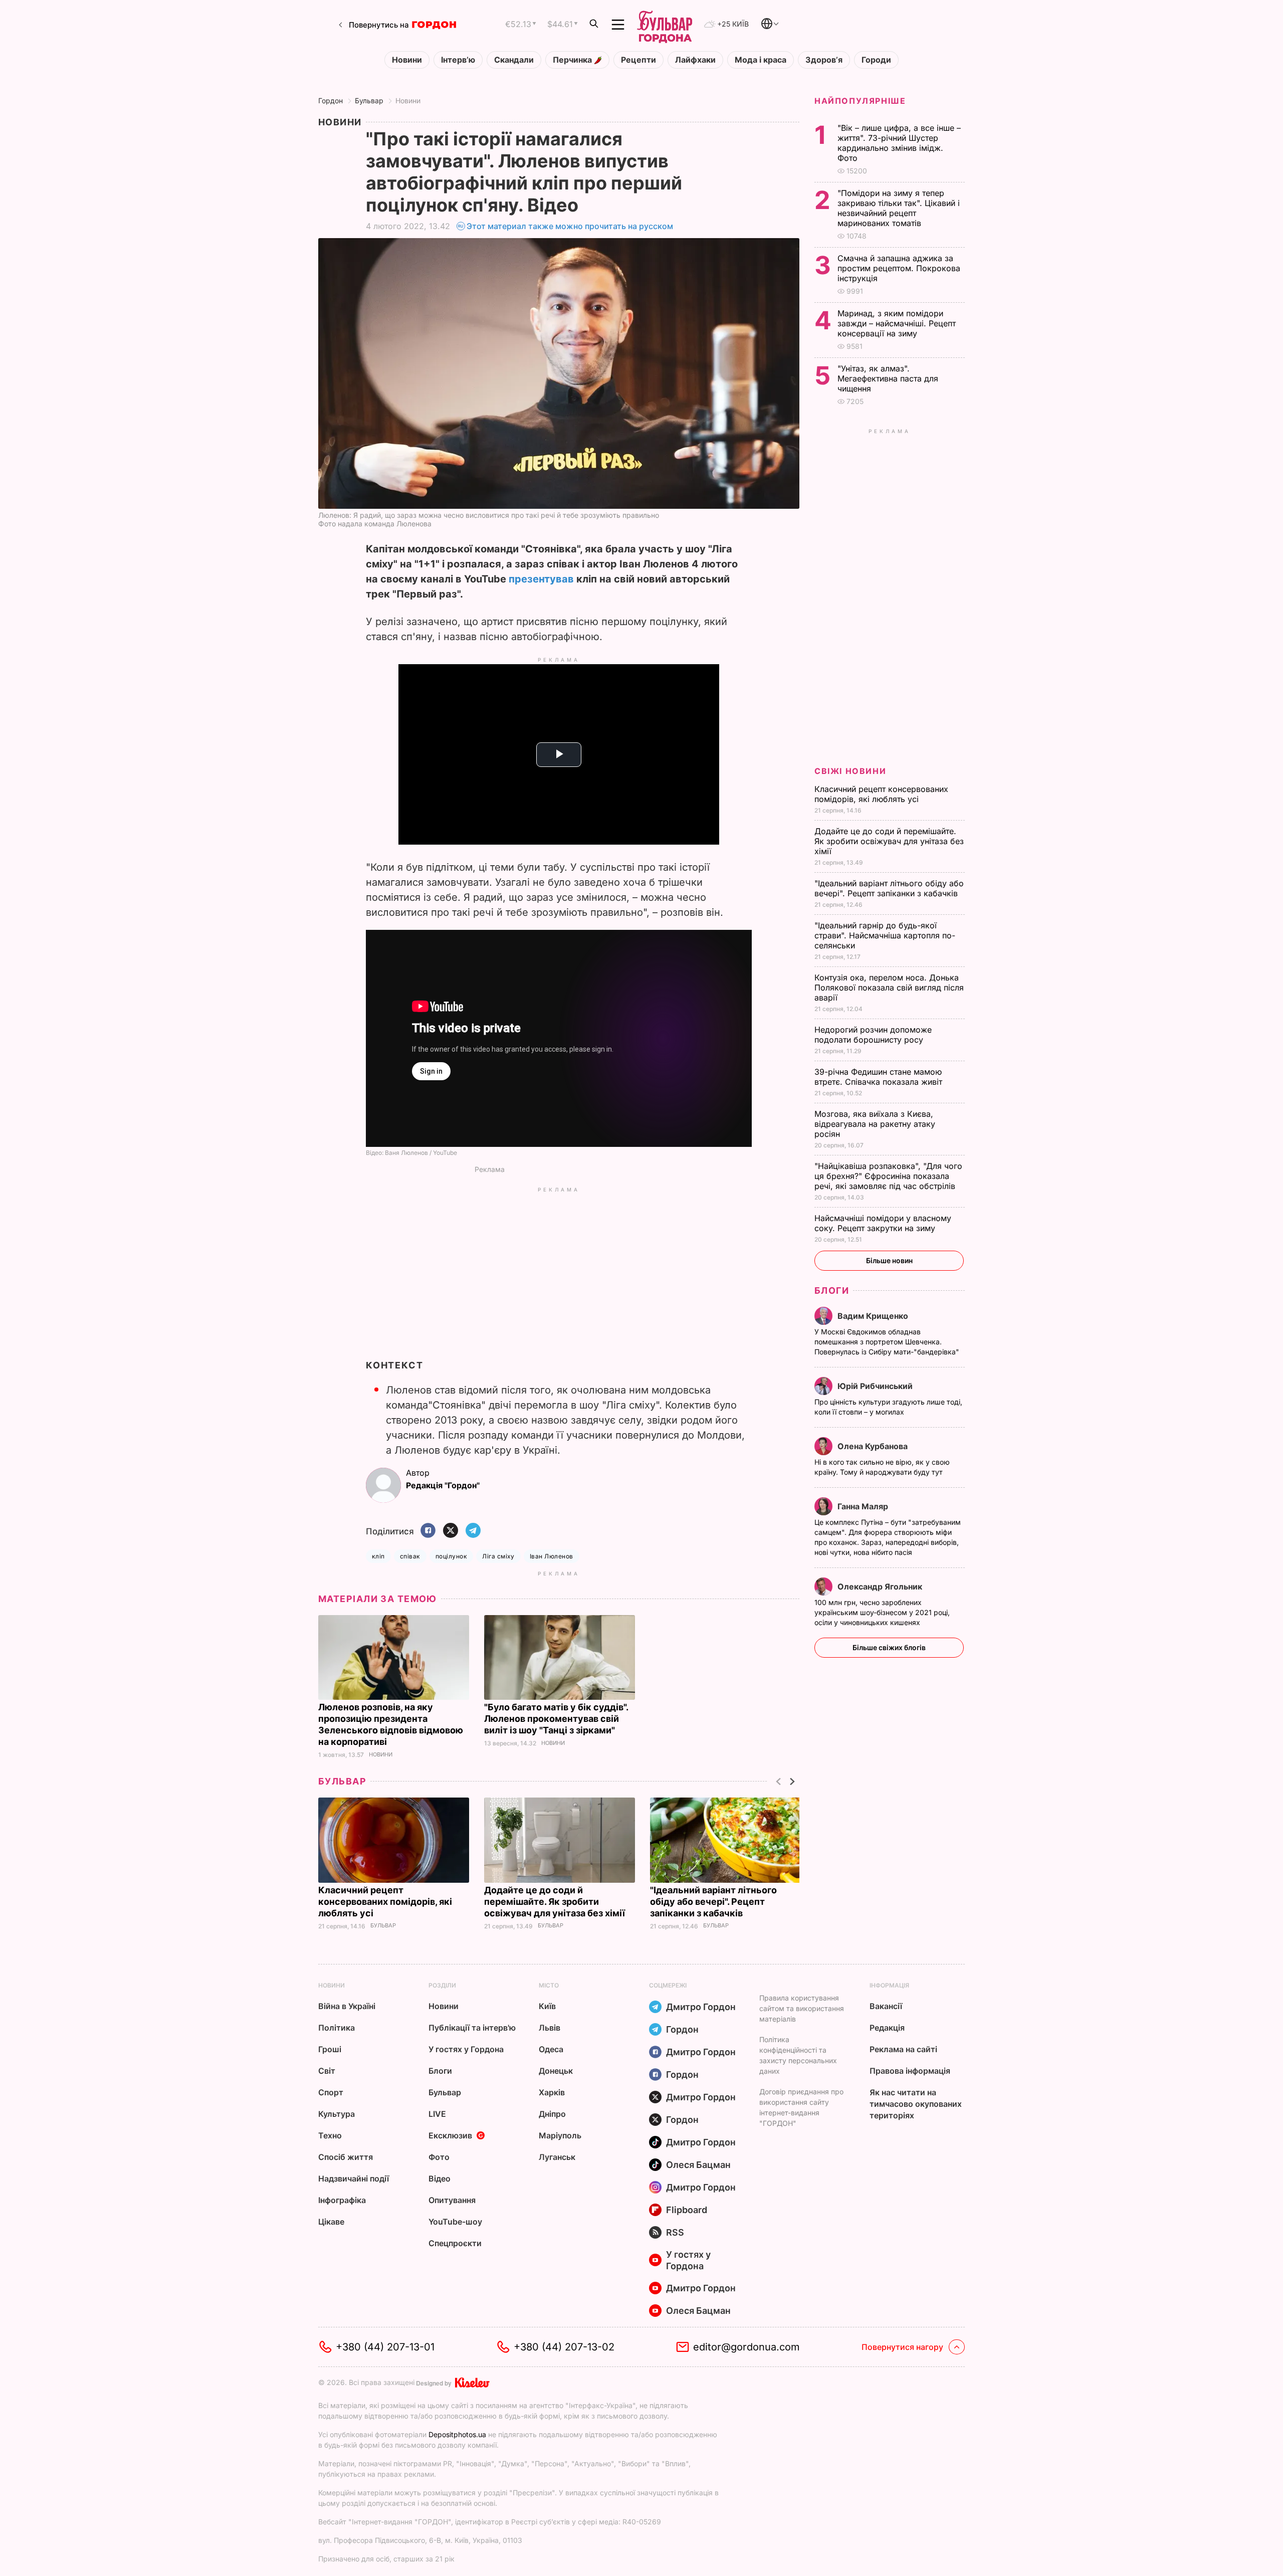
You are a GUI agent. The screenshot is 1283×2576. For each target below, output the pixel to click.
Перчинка (573, 60)
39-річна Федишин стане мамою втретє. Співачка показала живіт (880, 1077)
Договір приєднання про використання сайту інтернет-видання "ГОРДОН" (801, 2107)
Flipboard (687, 2210)
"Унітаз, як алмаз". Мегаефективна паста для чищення (888, 378)
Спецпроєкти (455, 2243)
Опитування (452, 2200)
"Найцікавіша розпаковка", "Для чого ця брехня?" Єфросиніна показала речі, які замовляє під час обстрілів (888, 1176)
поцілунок (451, 1556)
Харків (552, 2092)
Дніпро (552, 2114)
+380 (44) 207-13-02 (564, 2347)
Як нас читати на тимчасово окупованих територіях (916, 2104)
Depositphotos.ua (457, 2434)
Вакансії (886, 2006)
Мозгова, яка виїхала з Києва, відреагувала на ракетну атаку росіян (875, 1124)
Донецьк (556, 2071)
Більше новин (889, 1260)
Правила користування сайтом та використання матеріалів (802, 2008)
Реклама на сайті (903, 2049)
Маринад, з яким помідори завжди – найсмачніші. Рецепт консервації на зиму (897, 323)
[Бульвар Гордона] (665, 25)
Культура (337, 2114)
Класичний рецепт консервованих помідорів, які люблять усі (385, 1902)
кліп (378, 1556)
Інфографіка (342, 2200)
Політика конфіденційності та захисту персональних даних (798, 2055)
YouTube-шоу (455, 2222)
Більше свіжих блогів (889, 1647)
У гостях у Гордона (466, 2049)
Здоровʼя (824, 60)
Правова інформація (910, 2071)
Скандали (514, 60)
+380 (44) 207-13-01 (385, 2347)
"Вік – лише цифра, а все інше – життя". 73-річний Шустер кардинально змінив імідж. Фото (899, 143)
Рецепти (638, 60)
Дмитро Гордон (701, 2007)
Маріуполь (560, 2135)
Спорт (331, 2092)
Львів (550, 2028)
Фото (439, 2157)
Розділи (442, 1985)
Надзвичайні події (354, 2178)
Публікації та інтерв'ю (472, 2028)
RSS (675, 2232)
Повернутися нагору (902, 2347)
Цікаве (331, 2222)
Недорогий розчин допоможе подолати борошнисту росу (873, 1035)
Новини (407, 60)
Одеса (551, 2049)
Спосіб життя (346, 2157)
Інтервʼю (458, 60)
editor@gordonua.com (746, 2347)
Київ (547, 2006)
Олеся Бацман (698, 2165)
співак (410, 1556)
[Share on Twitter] (451, 1531)
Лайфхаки (695, 60)
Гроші (330, 2049)
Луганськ (557, 2157)
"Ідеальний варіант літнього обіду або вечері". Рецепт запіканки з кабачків (713, 1902)
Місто (549, 1985)
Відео (440, 2178)
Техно (330, 2135)
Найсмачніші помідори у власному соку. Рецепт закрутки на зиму (883, 1223)
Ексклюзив (450, 2135)
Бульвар (369, 101)
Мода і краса (761, 60)
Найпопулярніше (860, 101)
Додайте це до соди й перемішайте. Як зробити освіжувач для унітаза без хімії (556, 1902)
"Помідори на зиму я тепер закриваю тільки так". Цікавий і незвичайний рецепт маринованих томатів (899, 208)
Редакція (887, 2028)
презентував (541, 579)
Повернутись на (379, 25)
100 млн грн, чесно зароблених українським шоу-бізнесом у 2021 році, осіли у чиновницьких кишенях (882, 1612)
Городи (876, 60)
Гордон (331, 101)
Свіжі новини (850, 771)
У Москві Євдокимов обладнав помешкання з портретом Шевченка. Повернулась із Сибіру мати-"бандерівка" (888, 1342)
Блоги (832, 1291)
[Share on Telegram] (473, 1531)
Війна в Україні (347, 2006)
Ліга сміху (498, 1556)
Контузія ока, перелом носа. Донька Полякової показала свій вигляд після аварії (889, 987)
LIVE (437, 2114)
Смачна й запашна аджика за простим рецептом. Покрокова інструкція (899, 268)
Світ (327, 2071)
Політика (337, 2028)
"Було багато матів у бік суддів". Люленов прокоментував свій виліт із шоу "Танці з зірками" (556, 1719)
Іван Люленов (552, 1556)
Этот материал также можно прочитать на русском (570, 226)
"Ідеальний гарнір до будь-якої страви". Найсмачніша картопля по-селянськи (885, 935)
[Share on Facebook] (428, 1531)
